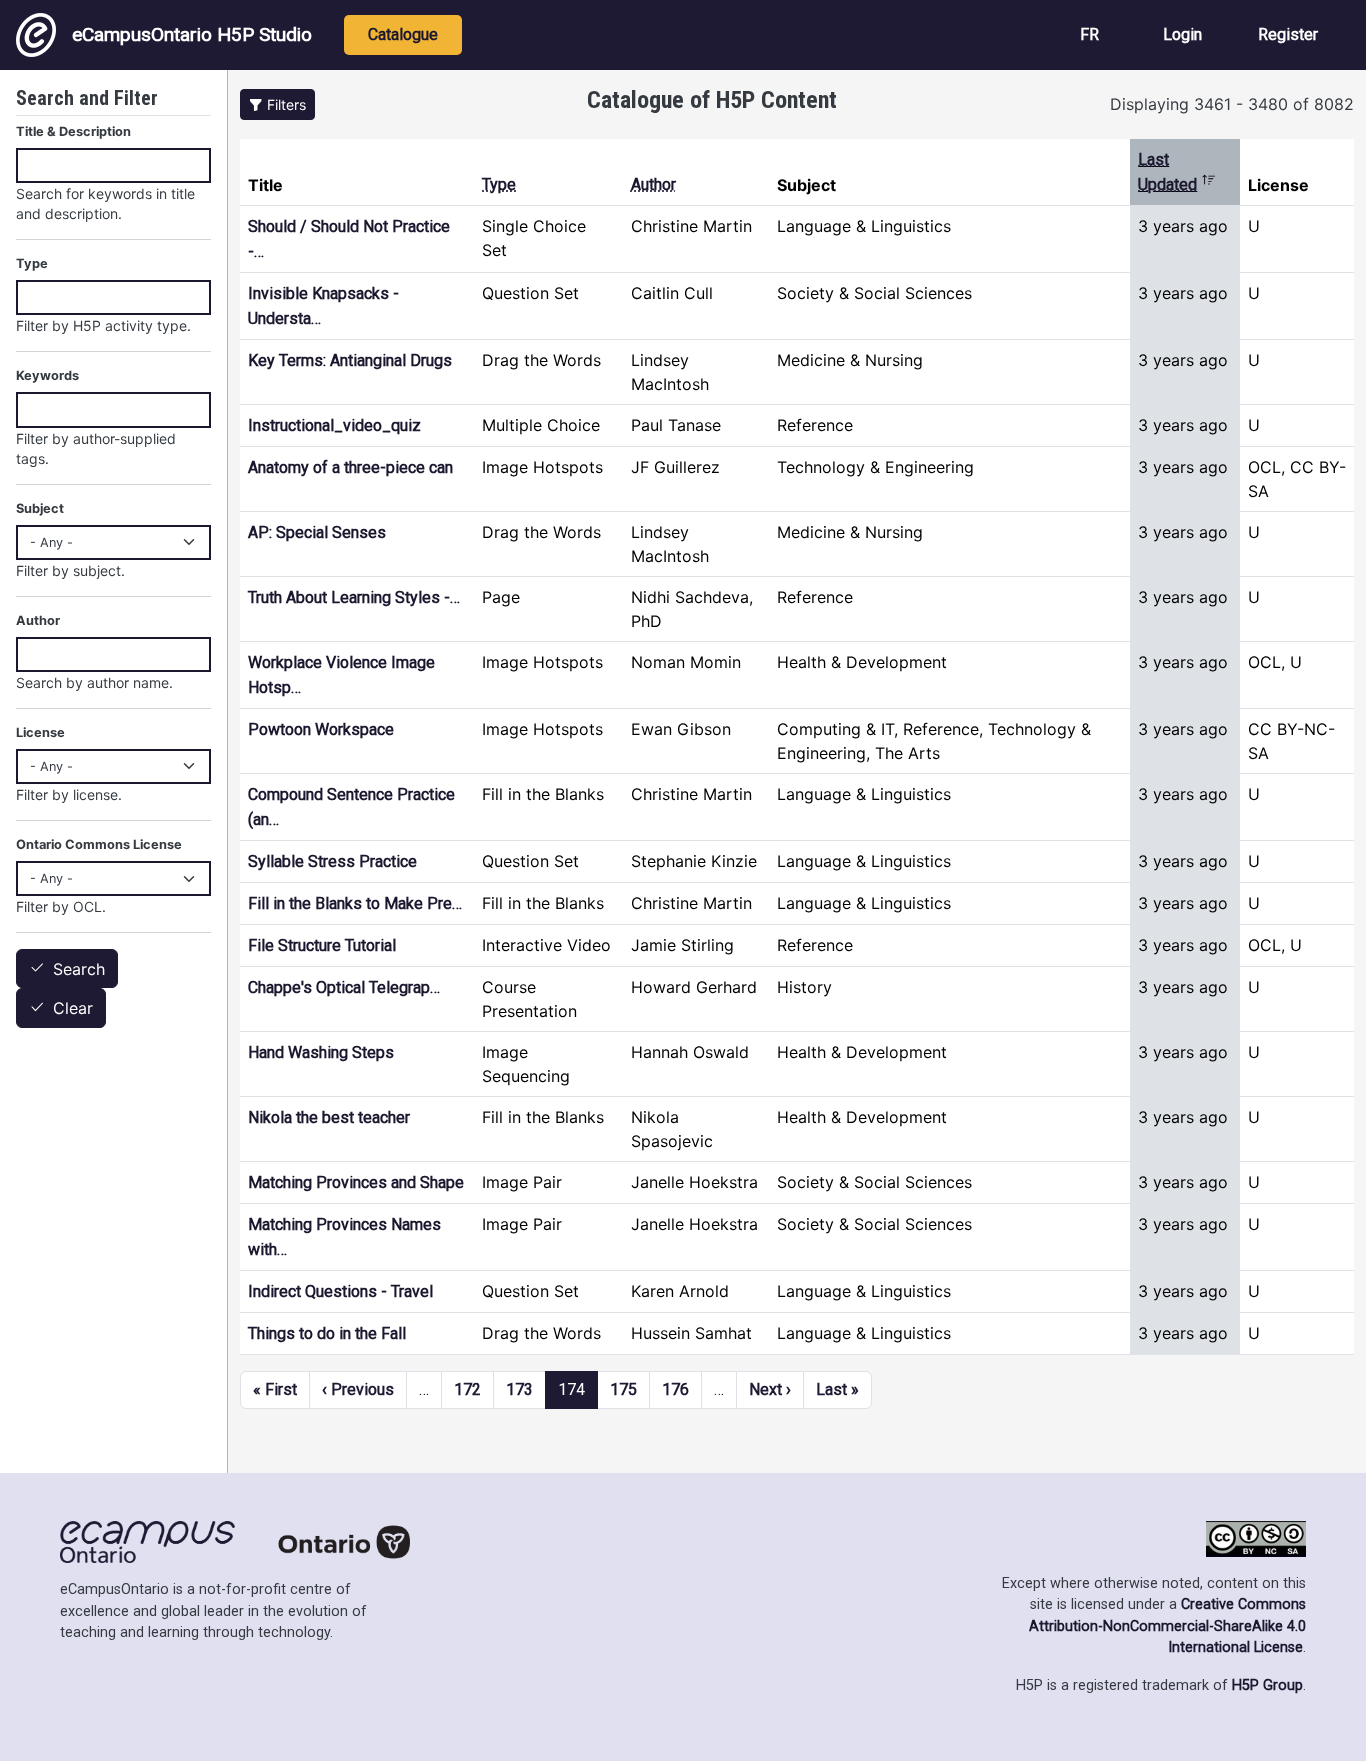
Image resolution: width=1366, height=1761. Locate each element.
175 (623, 1389)
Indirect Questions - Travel (340, 1291)
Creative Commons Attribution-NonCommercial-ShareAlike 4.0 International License (1167, 1626)
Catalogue (403, 34)
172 (467, 1389)
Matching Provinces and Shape (356, 1182)
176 (675, 1389)
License (40, 732)
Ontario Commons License (99, 844)
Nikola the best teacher (329, 1117)
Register (1288, 34)
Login (1182, 34)
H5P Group (1267, 1685)
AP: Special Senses (317, 532)
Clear (73, 1009)
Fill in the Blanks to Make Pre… (355, 903)
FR (1089, 34)
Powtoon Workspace (321, 729)
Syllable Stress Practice (332, 861)
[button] (277, 104)
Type (499, 184)
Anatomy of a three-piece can (350, 467)
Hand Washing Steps (321, 1052)
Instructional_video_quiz (334, 425)
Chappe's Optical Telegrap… (344, 987)
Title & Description (73, 131)
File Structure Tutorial (322, 945)
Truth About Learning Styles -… (354, 597)
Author (653, 184)
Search (79, 969)
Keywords (47, 375)
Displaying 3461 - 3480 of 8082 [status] (1232, 104)
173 (519, 1389)
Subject (40, 508)
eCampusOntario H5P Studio (192, 34)
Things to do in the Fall (327, 1333)
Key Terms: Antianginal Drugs (350, 360)
